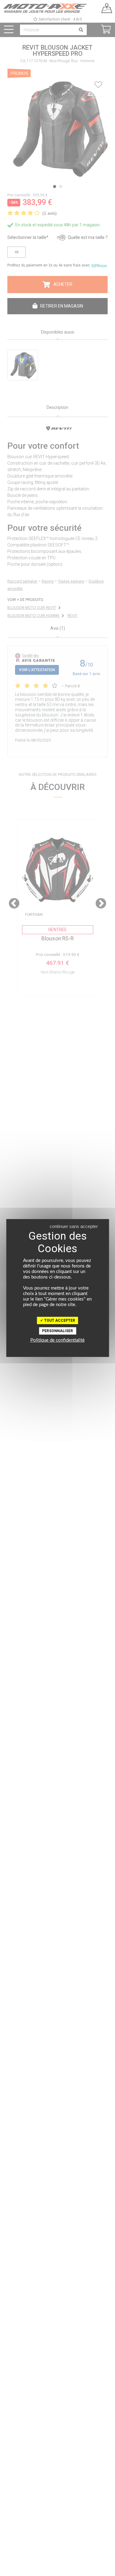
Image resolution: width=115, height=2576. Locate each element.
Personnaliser (57, 1331)
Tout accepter (59, 1320)
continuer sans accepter (74, 1226)
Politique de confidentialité (57, 1340)
